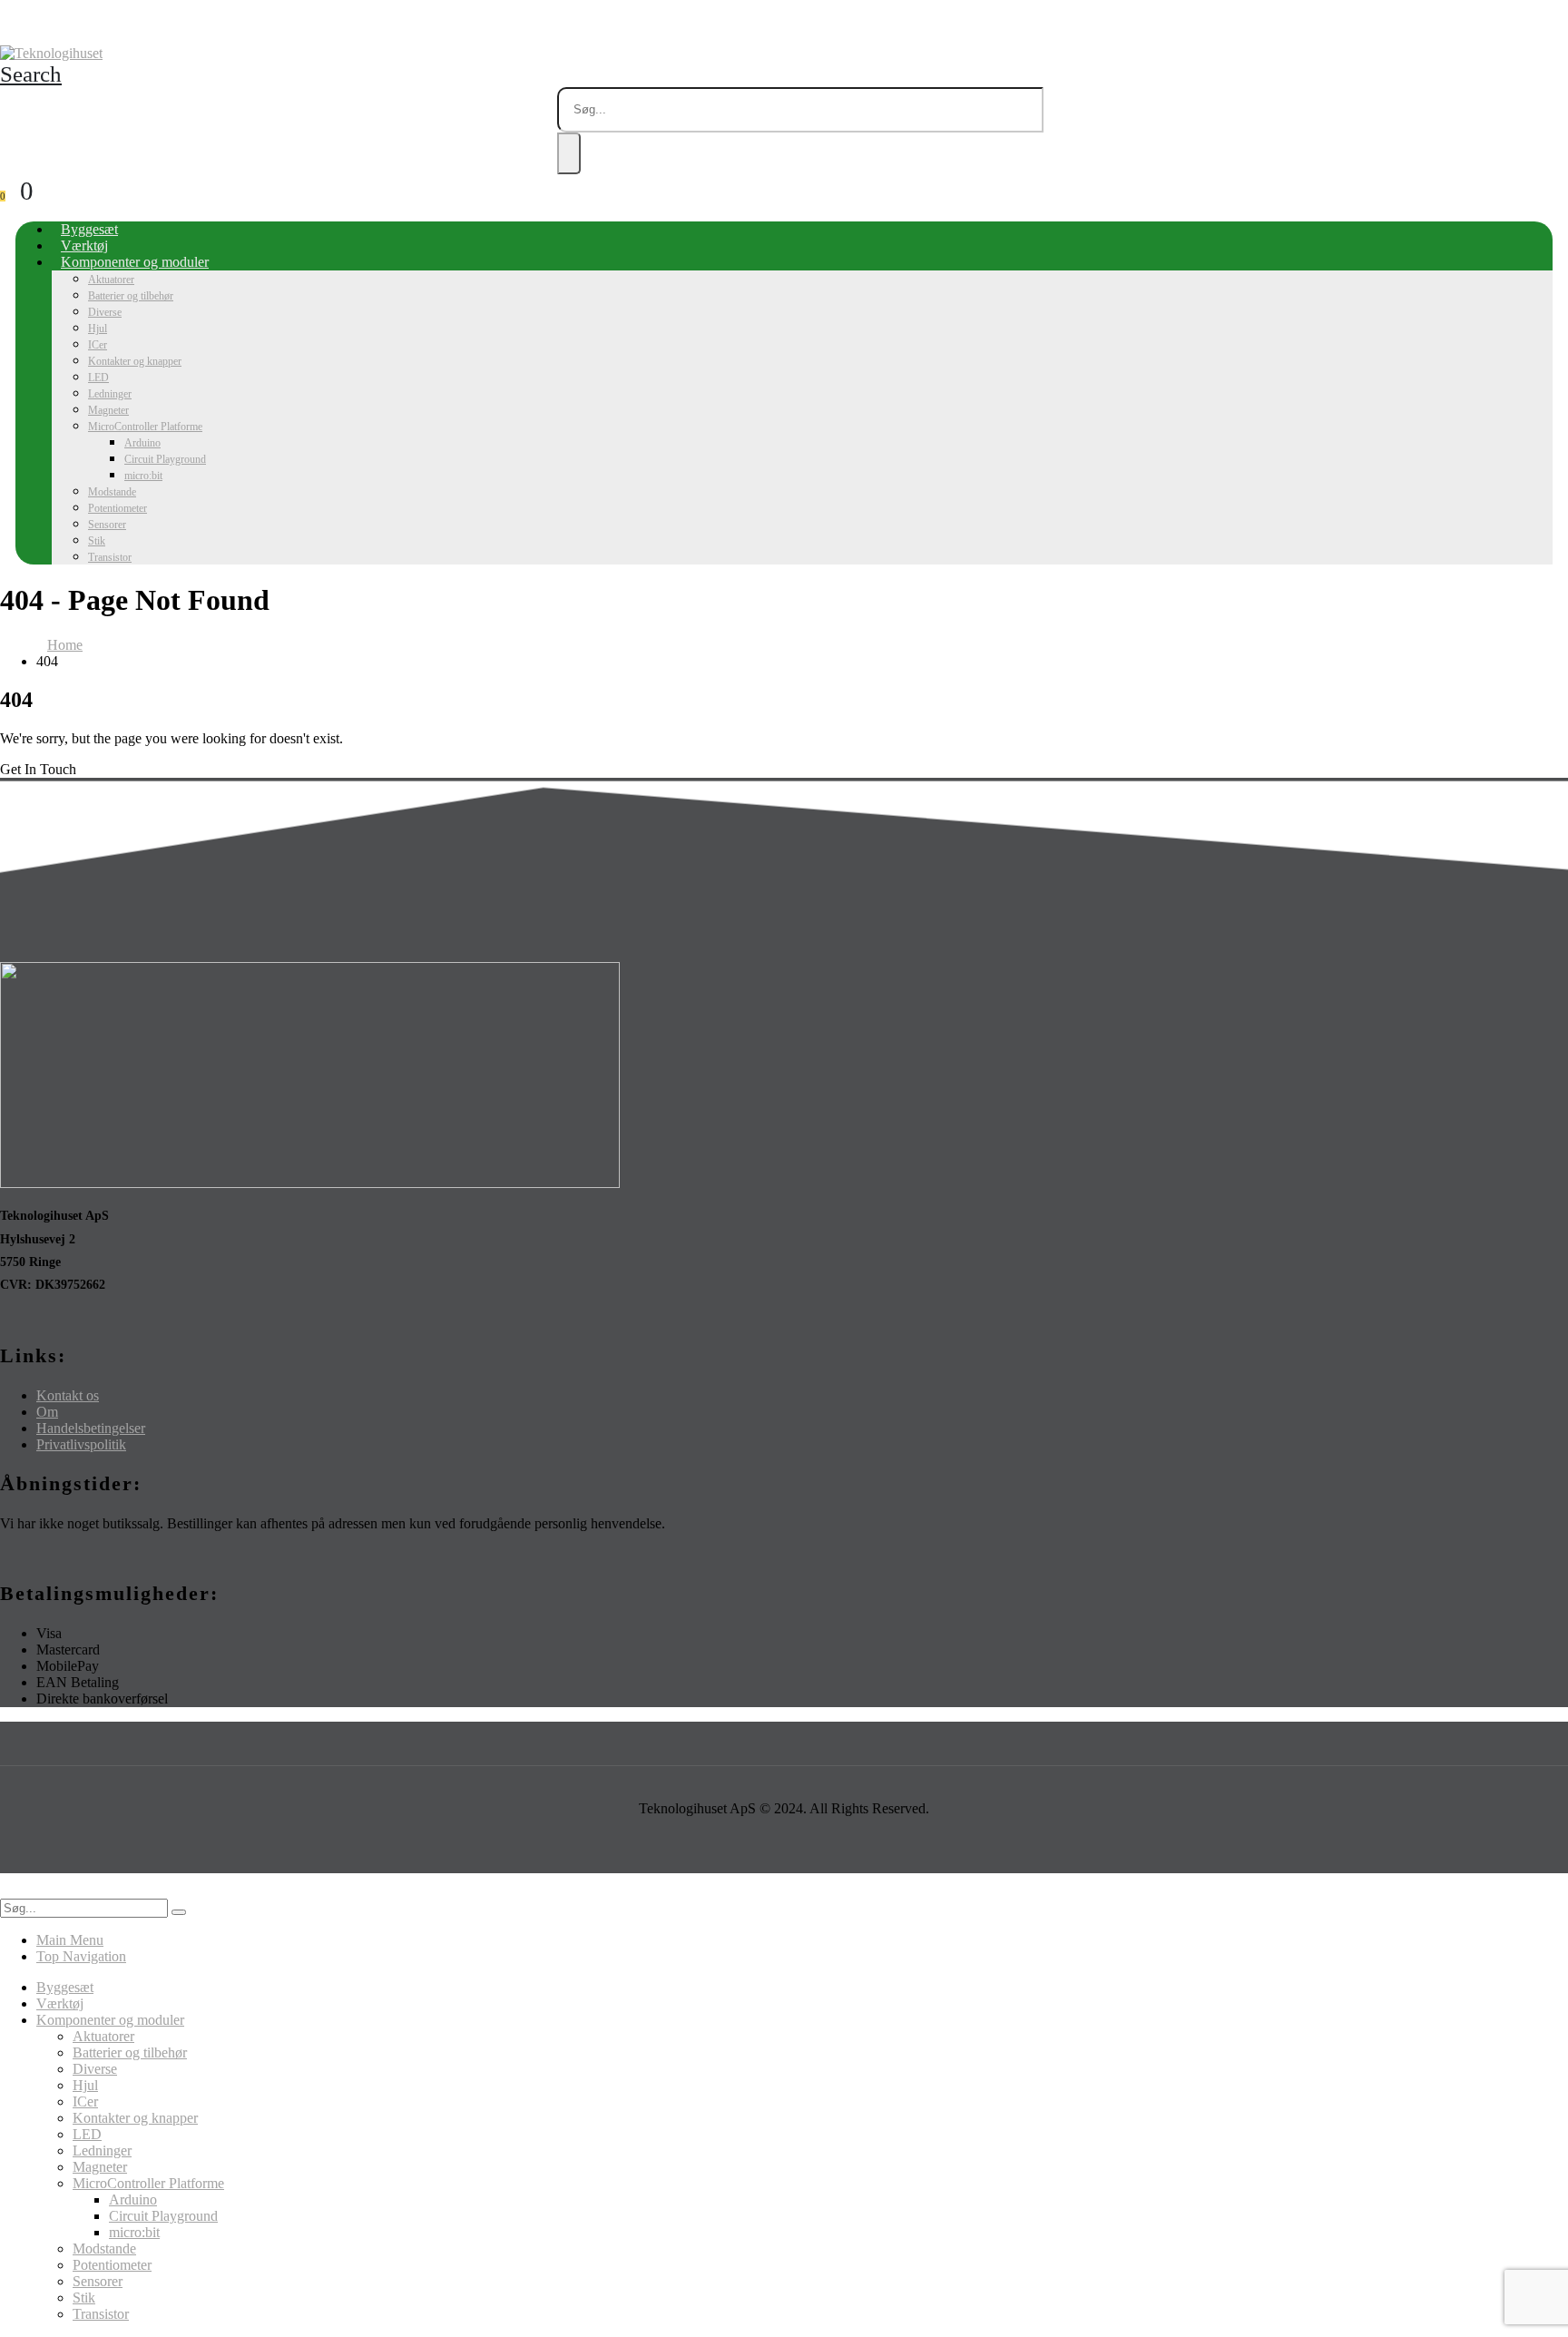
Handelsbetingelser (91, 1428)
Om (47, 1412)
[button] (31, 74)
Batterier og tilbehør (131, 296)
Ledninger (110, 394)
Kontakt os (68, 1395)
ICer (98, 345)
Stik (97, 541)
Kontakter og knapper (135, 361)
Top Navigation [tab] (81, 1956)
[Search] (569, 153)
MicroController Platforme (145, 427)
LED (98, 378)
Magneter (108, 410)
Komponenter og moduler (135, 262)
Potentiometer (118, 508)
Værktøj (84, 245)
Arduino (142, 443)
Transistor (110, 557)
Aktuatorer (111, 280)
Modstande (112, 492)
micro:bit (143, 476)
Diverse (105, 312)
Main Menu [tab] (70, 1940)
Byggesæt (89, 229)
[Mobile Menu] (5, 29)
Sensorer (107, 525)
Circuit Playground (165, 459)
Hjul (98, 329)
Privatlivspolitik (81, 1444)
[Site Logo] (51, 53)
